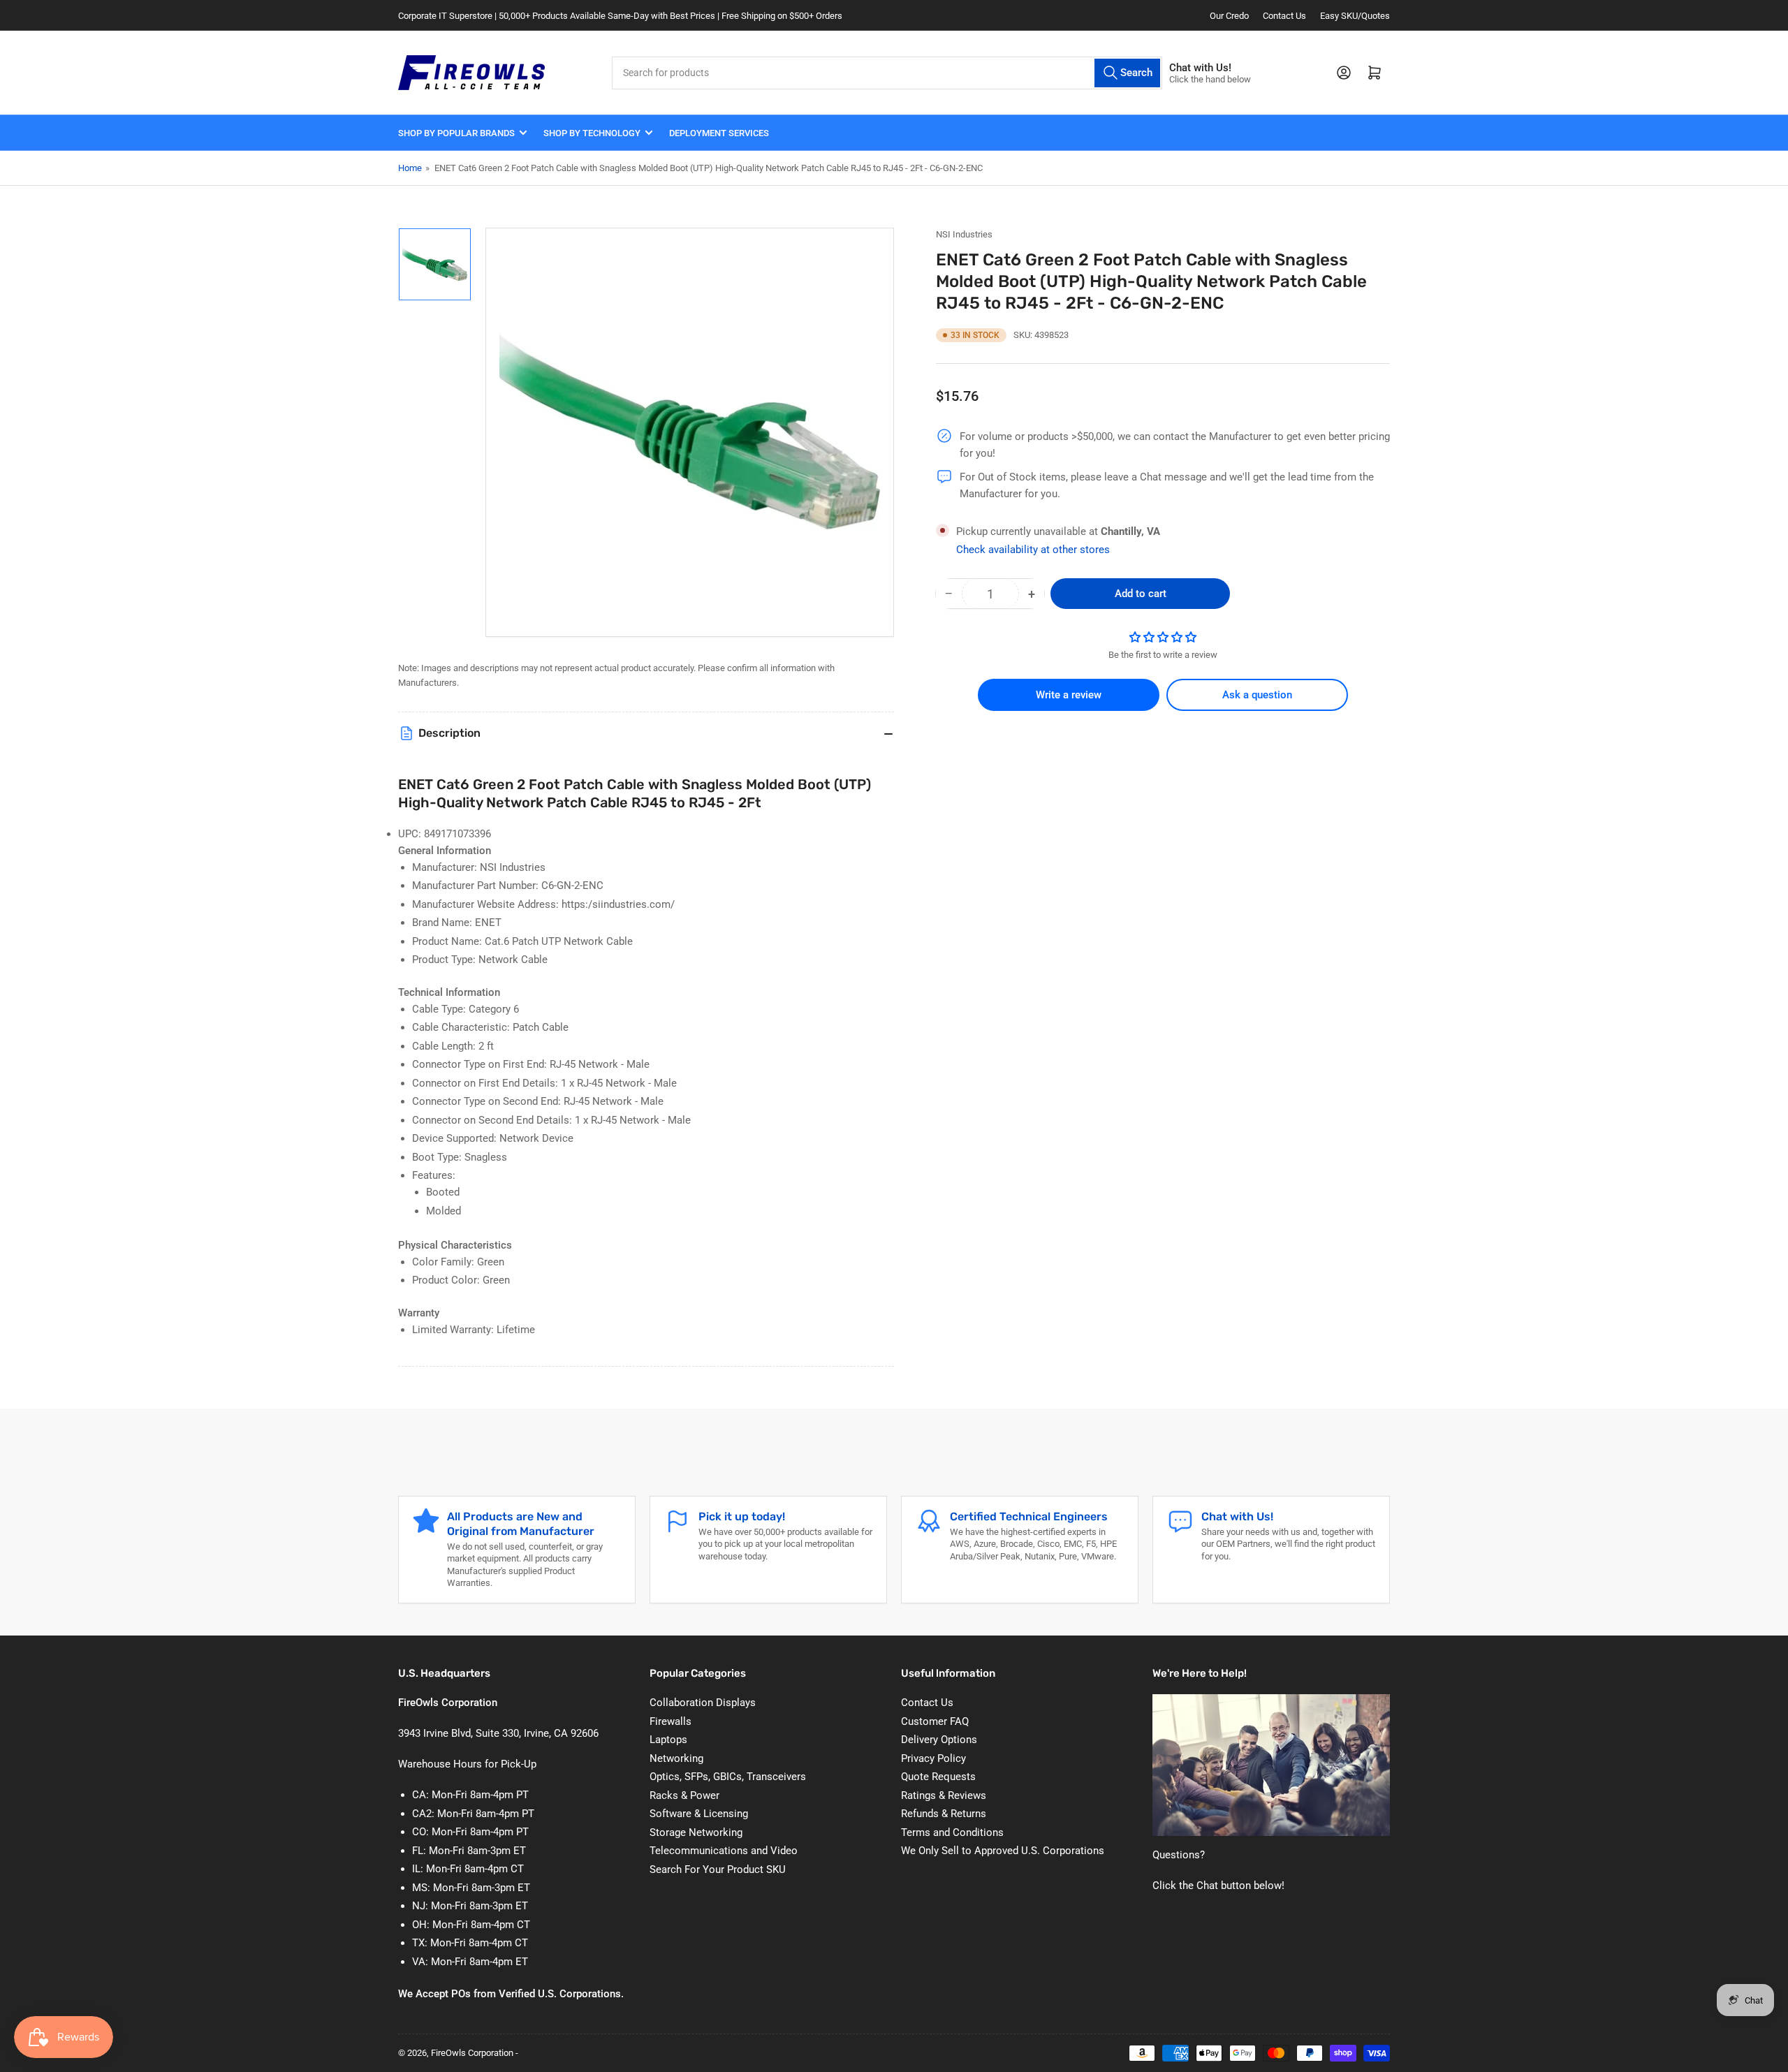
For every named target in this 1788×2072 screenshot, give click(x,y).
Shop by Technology (592, 133)
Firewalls (670, 1721)
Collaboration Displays (703, 1703)
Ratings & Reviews (944, 1795)
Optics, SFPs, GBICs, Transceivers (728, 1777)
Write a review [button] (1069, 695)
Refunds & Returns (944, 1814)
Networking (676, 1758)
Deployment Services (719, 133)
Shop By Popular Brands (456, 133)
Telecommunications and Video (724, 1851)
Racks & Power (684, 1795)
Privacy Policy (933, 1758)
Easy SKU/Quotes (1355, 16)
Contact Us (1284, 16)
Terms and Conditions (952, 1832)
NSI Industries (964, 234)
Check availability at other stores (1033, 550)
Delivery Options (939, 1740)
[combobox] (887, 73)
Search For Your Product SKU (718, 1869)
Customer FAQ (935, 1721)
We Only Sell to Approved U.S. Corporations (1003, 1851)
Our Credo (1229, 16)
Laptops (668, 1740)
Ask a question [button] (1257, 695)
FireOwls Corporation (472, 2053)
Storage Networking (696, 1832)
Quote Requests (938, 1777)
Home (410, 168)
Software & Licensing (699, 1814)
